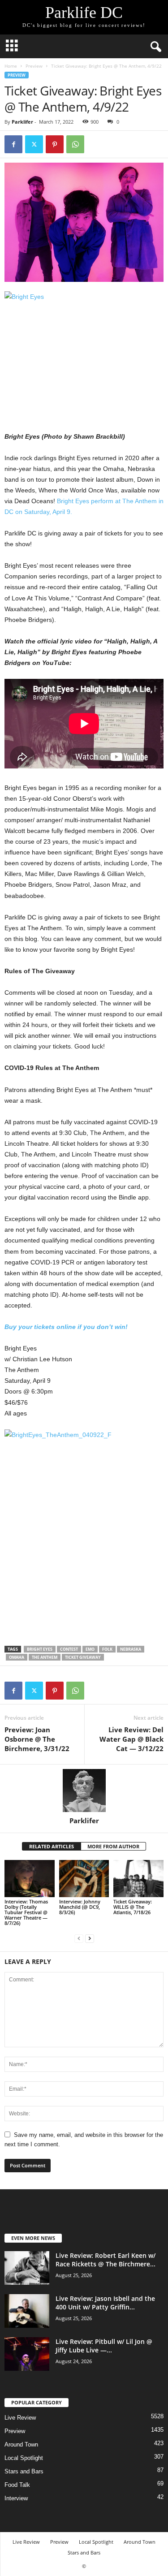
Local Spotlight (24, 2458)
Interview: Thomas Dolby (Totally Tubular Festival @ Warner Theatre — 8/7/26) (26, 1912)
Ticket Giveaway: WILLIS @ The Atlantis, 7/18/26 (133, 1907)
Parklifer (22, 122)
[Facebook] (13, 144)
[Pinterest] (55, 144)
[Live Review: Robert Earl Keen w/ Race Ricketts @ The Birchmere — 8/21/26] (27, 2268)
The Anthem (45, 1657)
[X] (34, 144)
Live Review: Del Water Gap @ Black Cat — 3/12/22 (131, 1739)
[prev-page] (79, 1938)
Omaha (17, 1657)
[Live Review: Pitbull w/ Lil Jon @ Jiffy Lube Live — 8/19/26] (27, 2354)
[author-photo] (84, 1791)
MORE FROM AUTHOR (113, 1846)
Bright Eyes (40, 1649)
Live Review (20, 2418)
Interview (16, 2498)
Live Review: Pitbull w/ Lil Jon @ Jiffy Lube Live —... (104, 2346)
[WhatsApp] (75, 144)
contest (69, 1649)
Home (11, 66)
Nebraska (131, 1649)
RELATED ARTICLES (52, 1846)
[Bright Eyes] (84, 351)
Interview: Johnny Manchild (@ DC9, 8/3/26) (80, 1907)
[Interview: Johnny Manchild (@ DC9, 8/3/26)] (84, 1879)
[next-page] (90, 1938)
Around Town (21, 2444)
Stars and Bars (24, 2471)
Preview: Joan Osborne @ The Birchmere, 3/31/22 (37, 1739)
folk (107, 1649)
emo (90, 1649)
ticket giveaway (83, 1657)
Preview (34, 66)
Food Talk (17, 2485)
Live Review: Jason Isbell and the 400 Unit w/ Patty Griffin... (105, 2303)
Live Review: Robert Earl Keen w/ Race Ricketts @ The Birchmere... (106, 2260)
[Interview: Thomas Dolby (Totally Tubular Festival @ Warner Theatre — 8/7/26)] (30, 1879)
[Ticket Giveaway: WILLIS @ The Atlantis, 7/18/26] (138, 1879)
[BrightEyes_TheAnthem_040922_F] (84, 1532)
